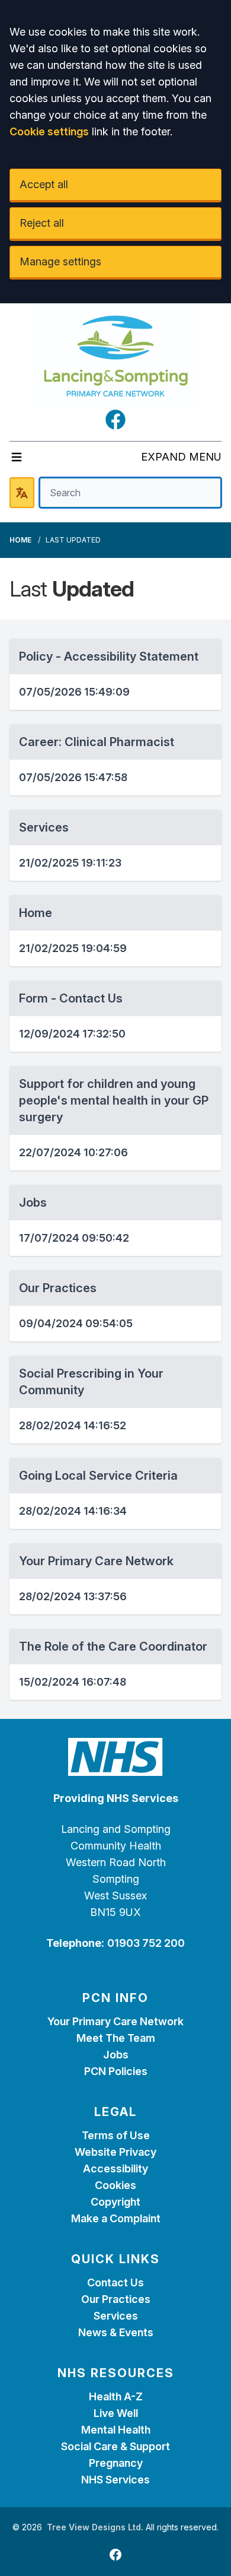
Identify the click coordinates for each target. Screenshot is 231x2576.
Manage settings (60, 261)
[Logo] (115, 356)
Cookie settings (49, 131)
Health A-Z (116, 2396)
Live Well (116, 2413)
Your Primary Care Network (115, 2021)
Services (116, 2316)
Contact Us (115, 2282)
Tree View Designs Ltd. (95, 2527)
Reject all (42, 223)
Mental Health (116, 2430)
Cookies (115, 2185)
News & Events (116, 2332)
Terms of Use (116, 2135)
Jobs (116, 2055)
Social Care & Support (115, 2446)
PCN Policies (116, 2071)
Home (20, 540)
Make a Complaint (116, 2218)
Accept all (44, 184)
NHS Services (115, 2480)
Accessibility (115, 2169)
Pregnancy (116, 2463)
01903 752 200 (146, 1943)
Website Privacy (115, 2152)
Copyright (115, 2202)
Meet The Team (116, 2038)
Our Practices (116, 2299)
